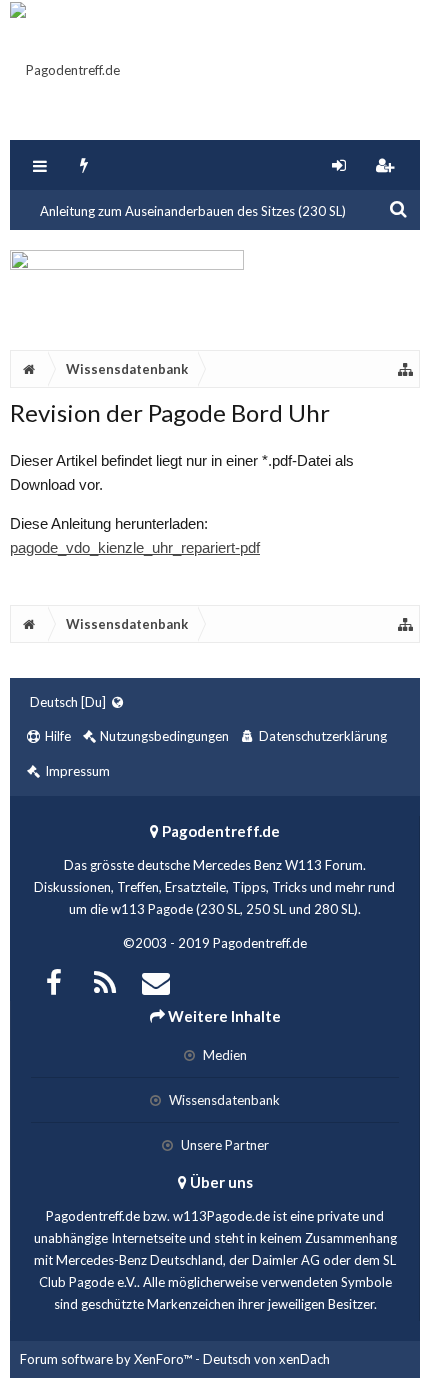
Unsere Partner (223, 1145)
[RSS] (105, 980)
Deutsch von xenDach (266, 1359)
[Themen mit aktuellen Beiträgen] (84, 165)
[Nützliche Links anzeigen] (406, 369)
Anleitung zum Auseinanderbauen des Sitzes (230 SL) (193, 211)
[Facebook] (54, 980)
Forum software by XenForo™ (107, 1359)
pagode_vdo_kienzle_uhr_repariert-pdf (135, 547)
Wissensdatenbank (223, 1100)
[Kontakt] (156, 980)
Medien (223, 1055)
